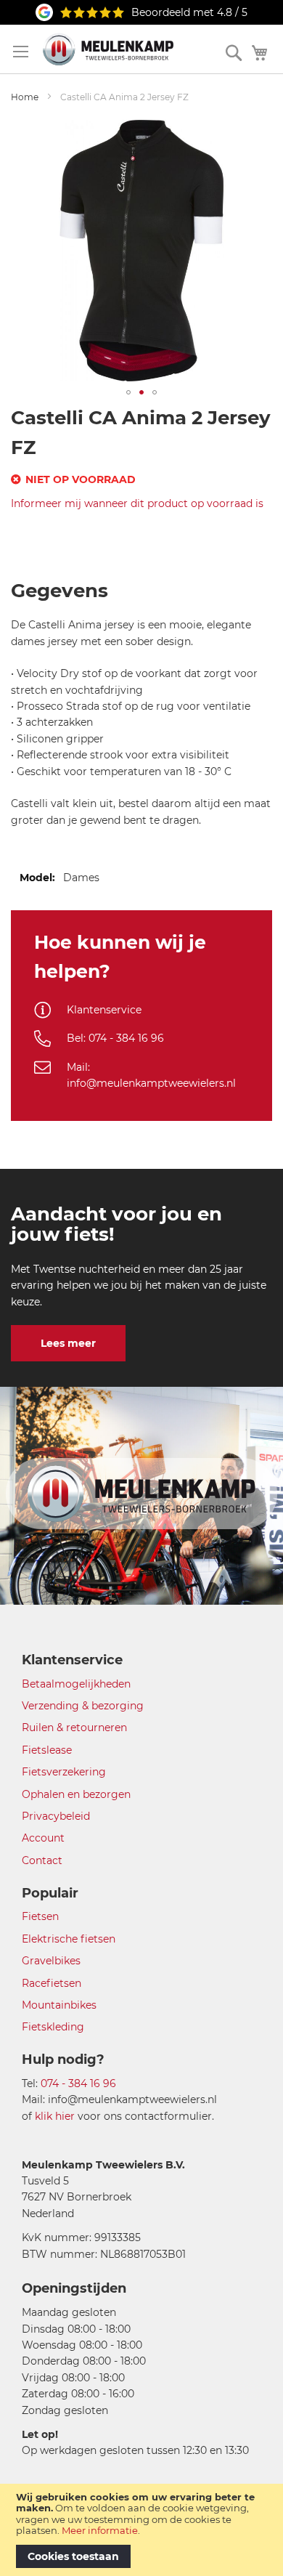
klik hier (55, 2116)
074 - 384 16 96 (78, 2083)
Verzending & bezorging (83, 1706)
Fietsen (40, 1916)
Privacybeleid (56, 1816)
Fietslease (47, 1750)
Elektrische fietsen (69, 1939)
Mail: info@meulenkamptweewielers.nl (151, 1075)
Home (25, 97)
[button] (128, 392)
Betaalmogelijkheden (76, 1684)
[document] (141, 2530)
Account (43, 1838)
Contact (42, 1860)
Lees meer (68, 1343)
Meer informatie (100, 2530)
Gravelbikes (51, 1961)
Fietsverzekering (64, 1772)
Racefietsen (52, 1983)
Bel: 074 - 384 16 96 (115, 1038)
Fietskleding (53, 2027)
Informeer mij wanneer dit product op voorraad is (137, 503)
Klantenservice (104, 1010)
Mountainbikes (59, 2005)
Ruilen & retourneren (74, 1728)
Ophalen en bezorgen (76, 1794)
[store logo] (108, 49)
